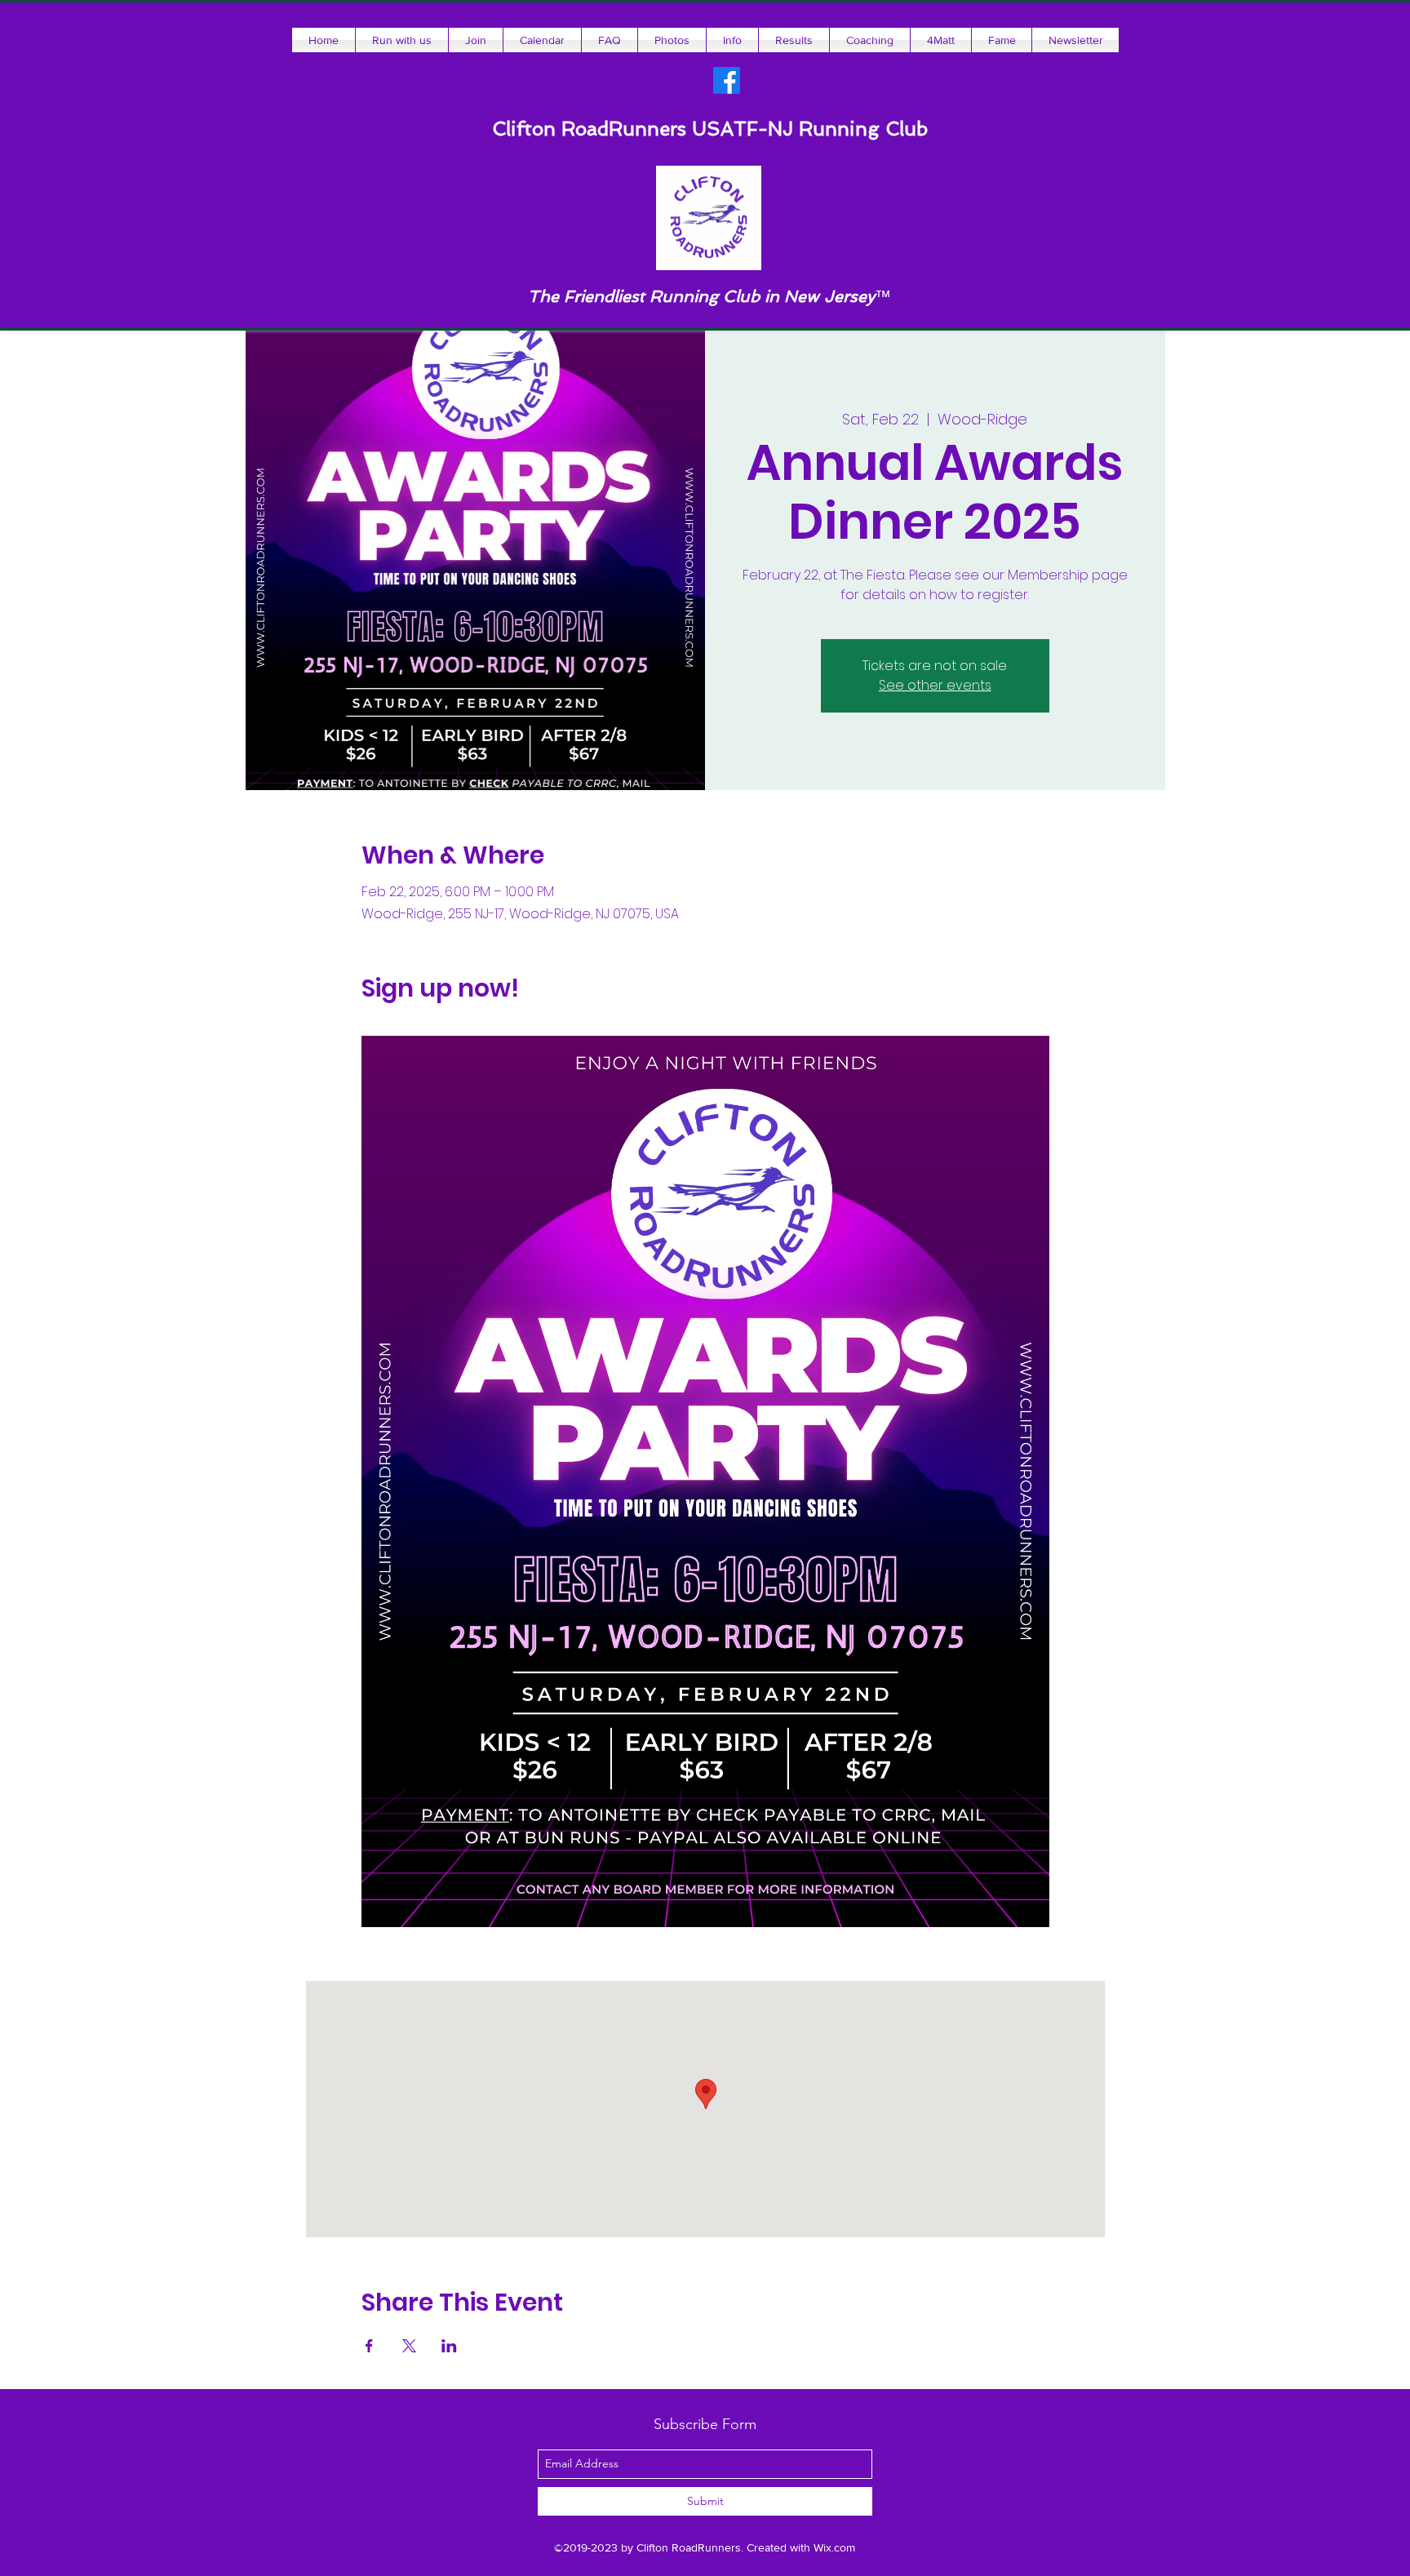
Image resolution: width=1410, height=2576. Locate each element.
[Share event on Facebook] (369, 2346)
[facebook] (727, 80)
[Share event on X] (409, 2346)
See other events (935, 685)
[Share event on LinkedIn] (449, 2346)
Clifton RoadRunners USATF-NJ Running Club (710, 129)
